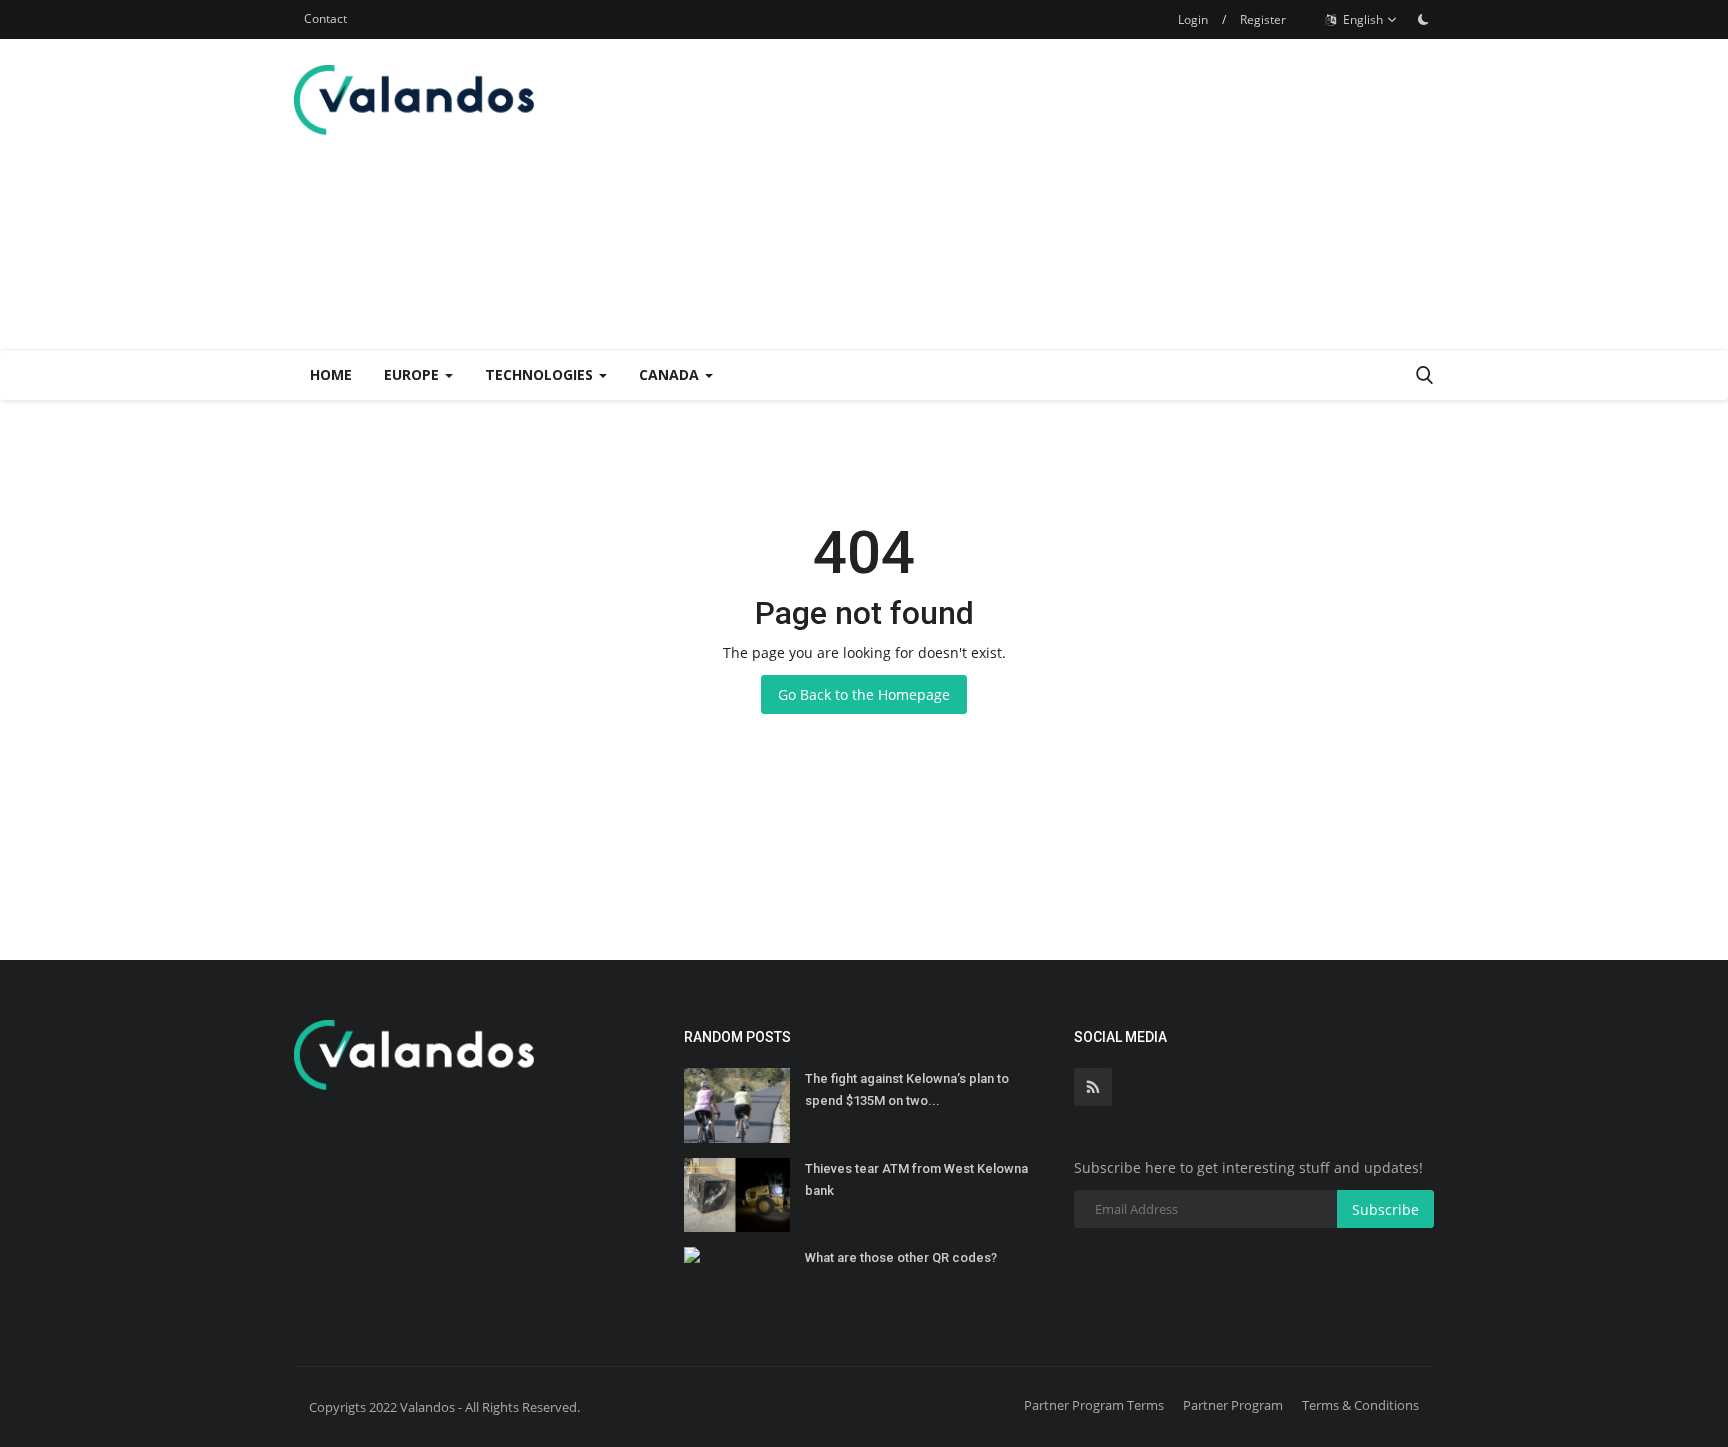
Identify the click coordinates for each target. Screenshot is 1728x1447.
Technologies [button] (541, 374)
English (1361, 19)
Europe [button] (413, 374)
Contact (325, 18)
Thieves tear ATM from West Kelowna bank (916, 1179)
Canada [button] (671, 374)
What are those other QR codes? (901, 1257)
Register (1263, 19)
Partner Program (1233, 1405)
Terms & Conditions (1360, 1405)
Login (1193, 19)
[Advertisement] (1070, 194)
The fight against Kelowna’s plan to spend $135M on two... (907, 1089)
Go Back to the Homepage (864, 694)
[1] (1423, 19)
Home (331, 374)
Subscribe (1385, 1209)
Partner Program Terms (1094, 1405)
